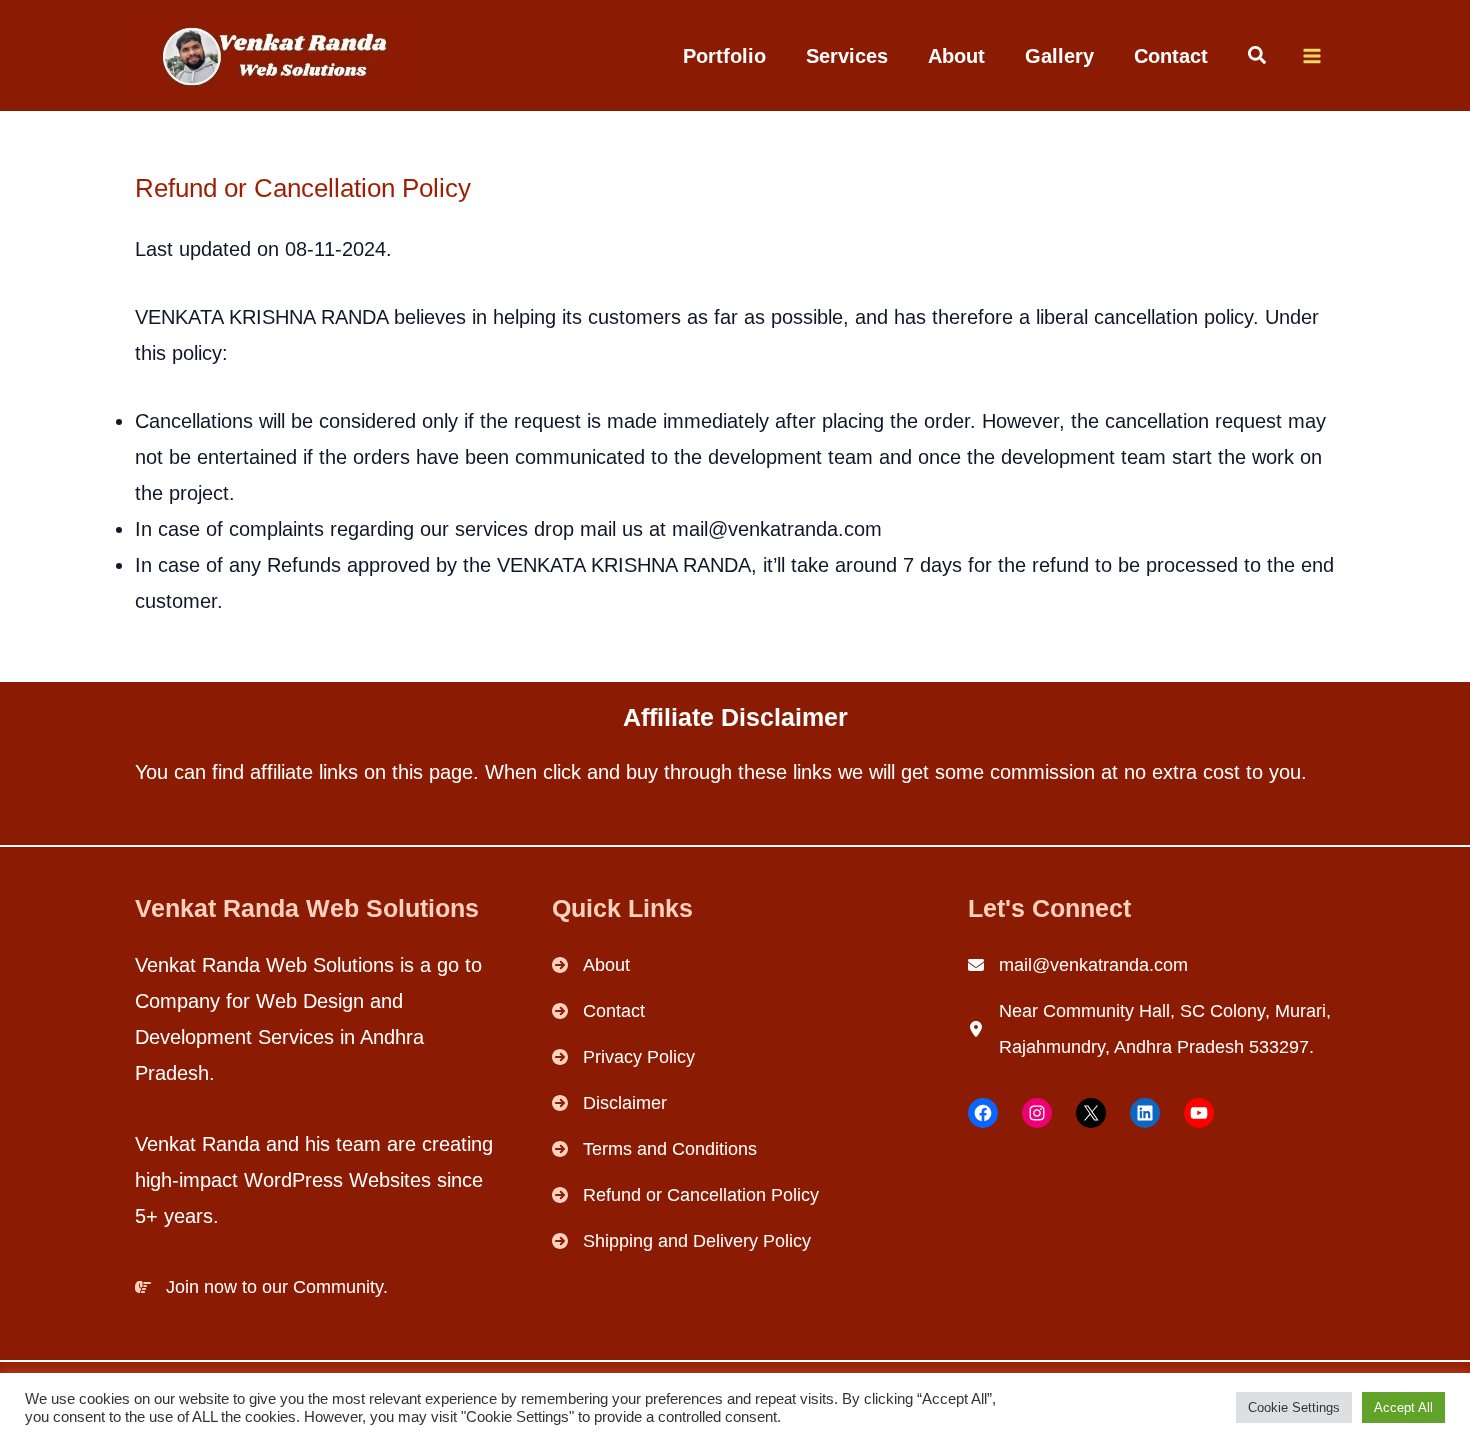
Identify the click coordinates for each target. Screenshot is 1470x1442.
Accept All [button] (1403, 1407)
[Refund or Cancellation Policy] (685, 1195)
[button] (1258, 58)
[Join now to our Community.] (261, 1287)
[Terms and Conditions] (654, 1149)
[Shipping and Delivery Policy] (681, 1241)
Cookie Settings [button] (1294, 1407)
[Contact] (598, 1011)
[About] (591, 965)
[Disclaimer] (609, 1103)
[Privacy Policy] (623, 1057)
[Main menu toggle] (1311, 55)
